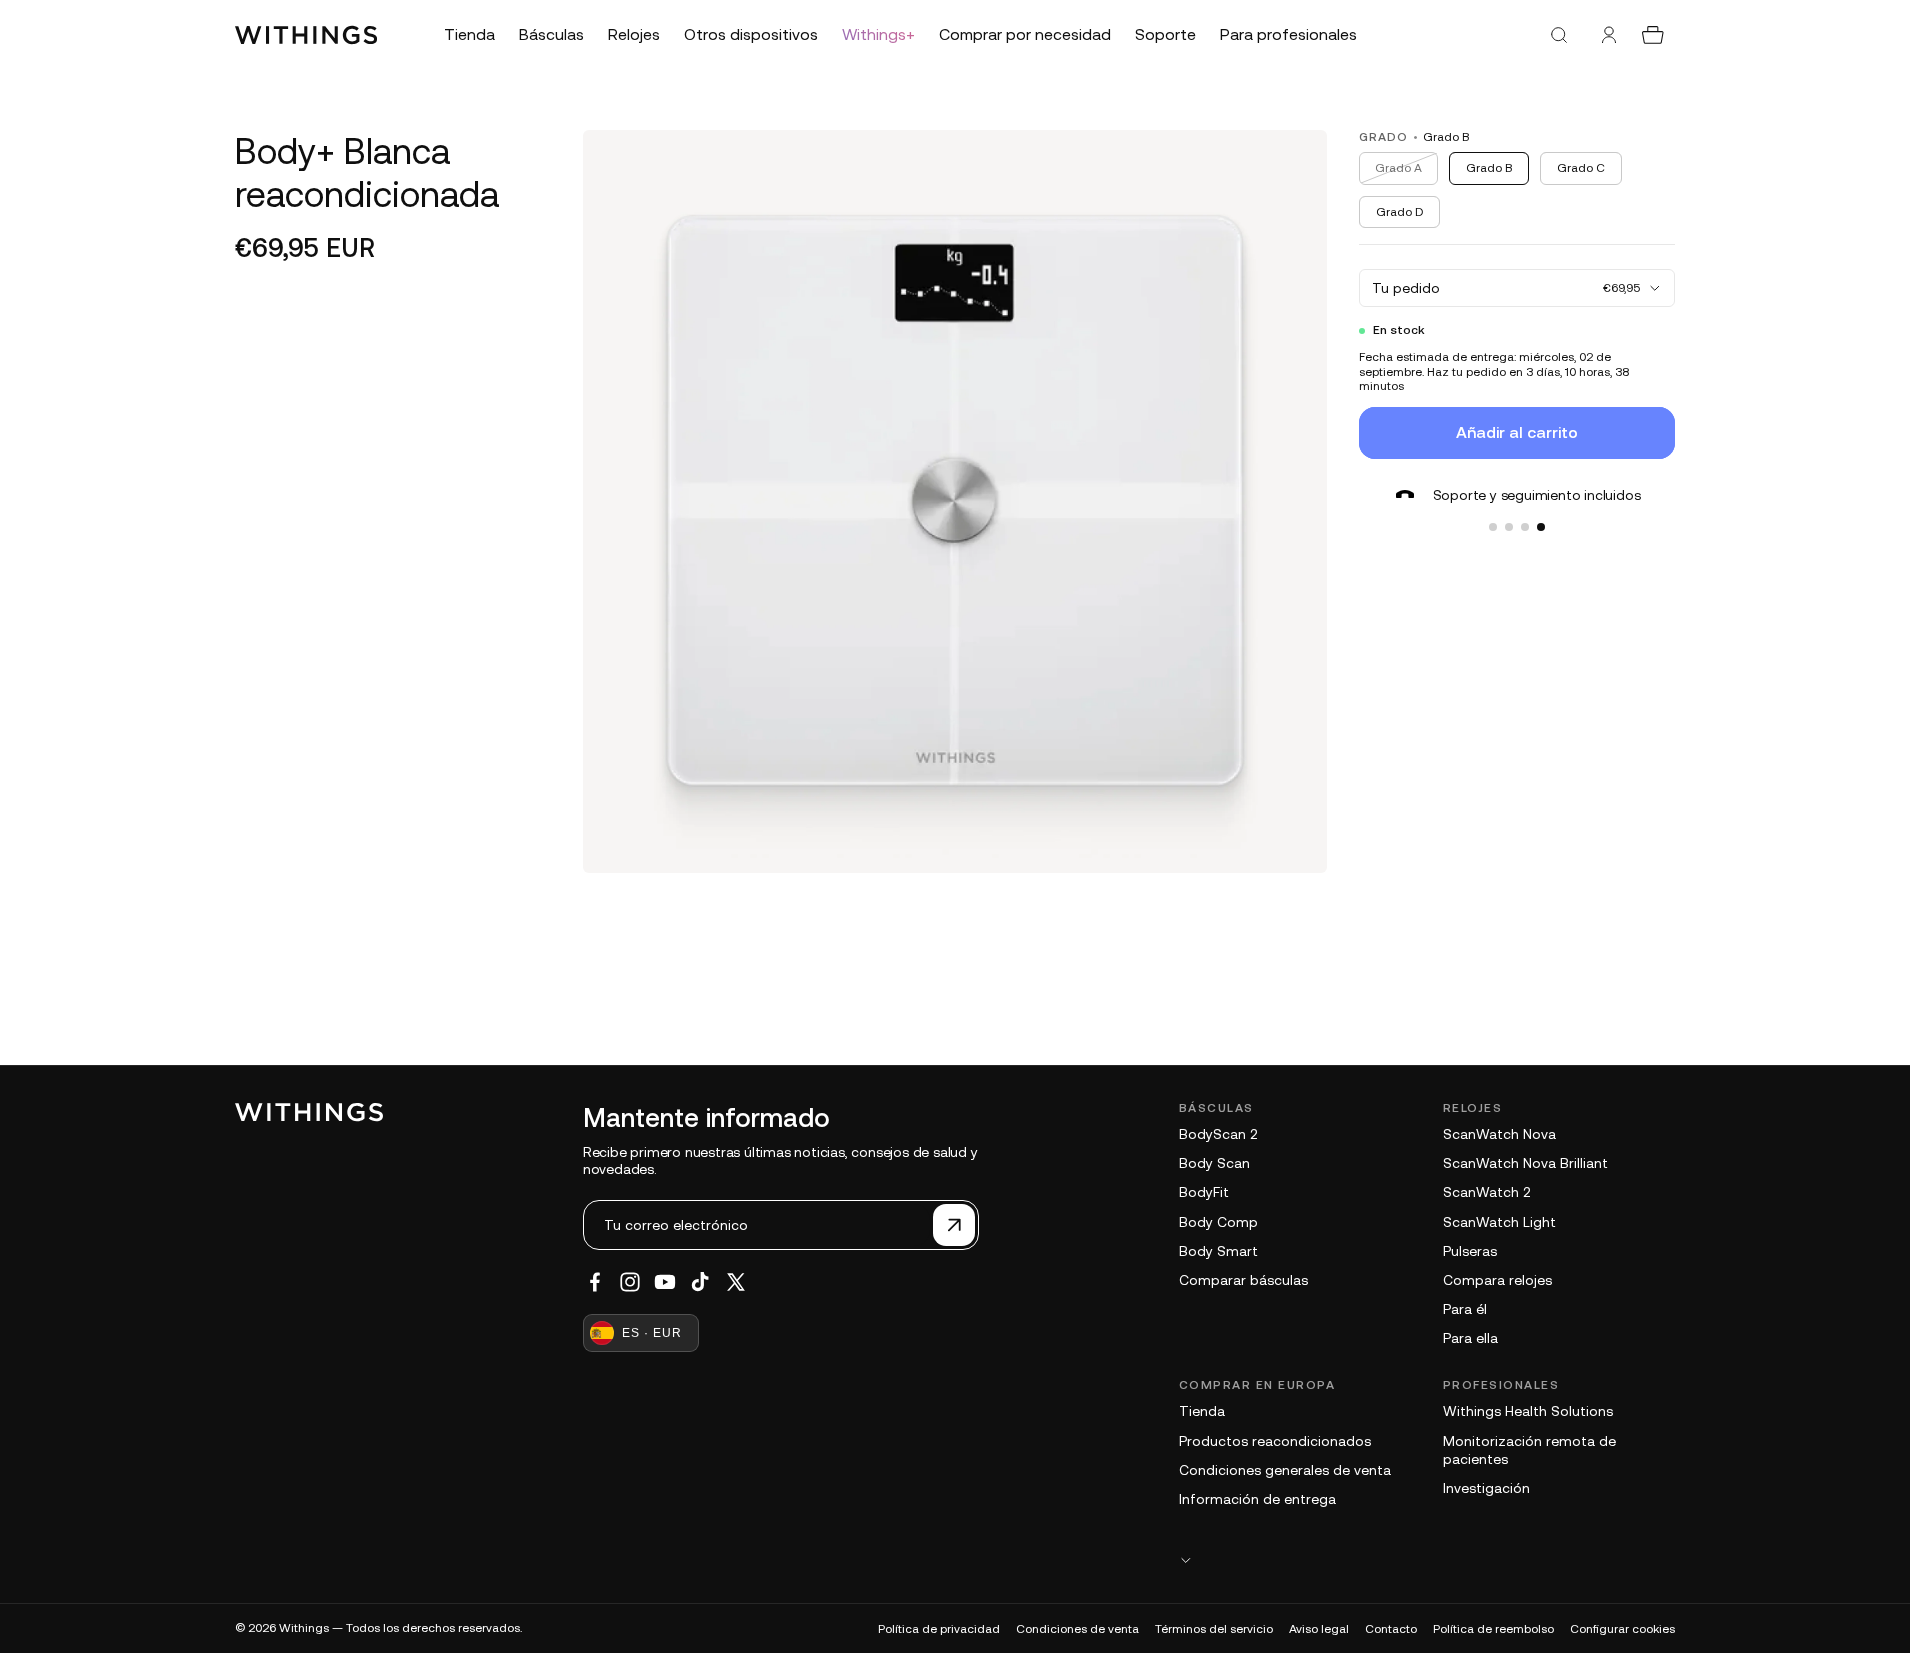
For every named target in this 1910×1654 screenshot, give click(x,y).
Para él (1465, 1309)
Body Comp (1218, 1222)
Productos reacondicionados (1275, 1441)
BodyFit (1204, 1192)
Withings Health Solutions (1528, 1411)
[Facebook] (595, 1282)
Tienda (1202, 1411)
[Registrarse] (954, 1225)
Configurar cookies (1622, 1629)
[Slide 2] (1509, 527)
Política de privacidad (939, 1629)
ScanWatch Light (1499, 1222)
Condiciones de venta (1077, 1629)
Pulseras (1470, 1251)
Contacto (1391, 1629)
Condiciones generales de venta (1285, 1470)
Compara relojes (1497, 1280)
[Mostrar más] (1427, 1559)
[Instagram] (630, 1282)
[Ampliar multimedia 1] (955, 501)
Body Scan (1214, 1163)
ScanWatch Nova (1499, 1134)
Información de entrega (1257, 1499)
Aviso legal (1319, 1629)
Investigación (1486, 1488)
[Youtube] (665, 1282)
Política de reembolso (1493, 1629)
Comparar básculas (1243, 1280)
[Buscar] (1559, 35)
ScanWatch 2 (1486, 1192)
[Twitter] (736, 1282)
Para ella (1470, 1338)
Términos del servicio (1214, 1629)
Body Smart (1218, 1251)
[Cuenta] (1609, 35)
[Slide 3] (1525, 527)
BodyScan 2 (1218, 1134)
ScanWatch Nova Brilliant (1525, 1163)
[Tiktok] (700, 1282)
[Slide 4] (1541, 527)
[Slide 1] (1493, 527)
